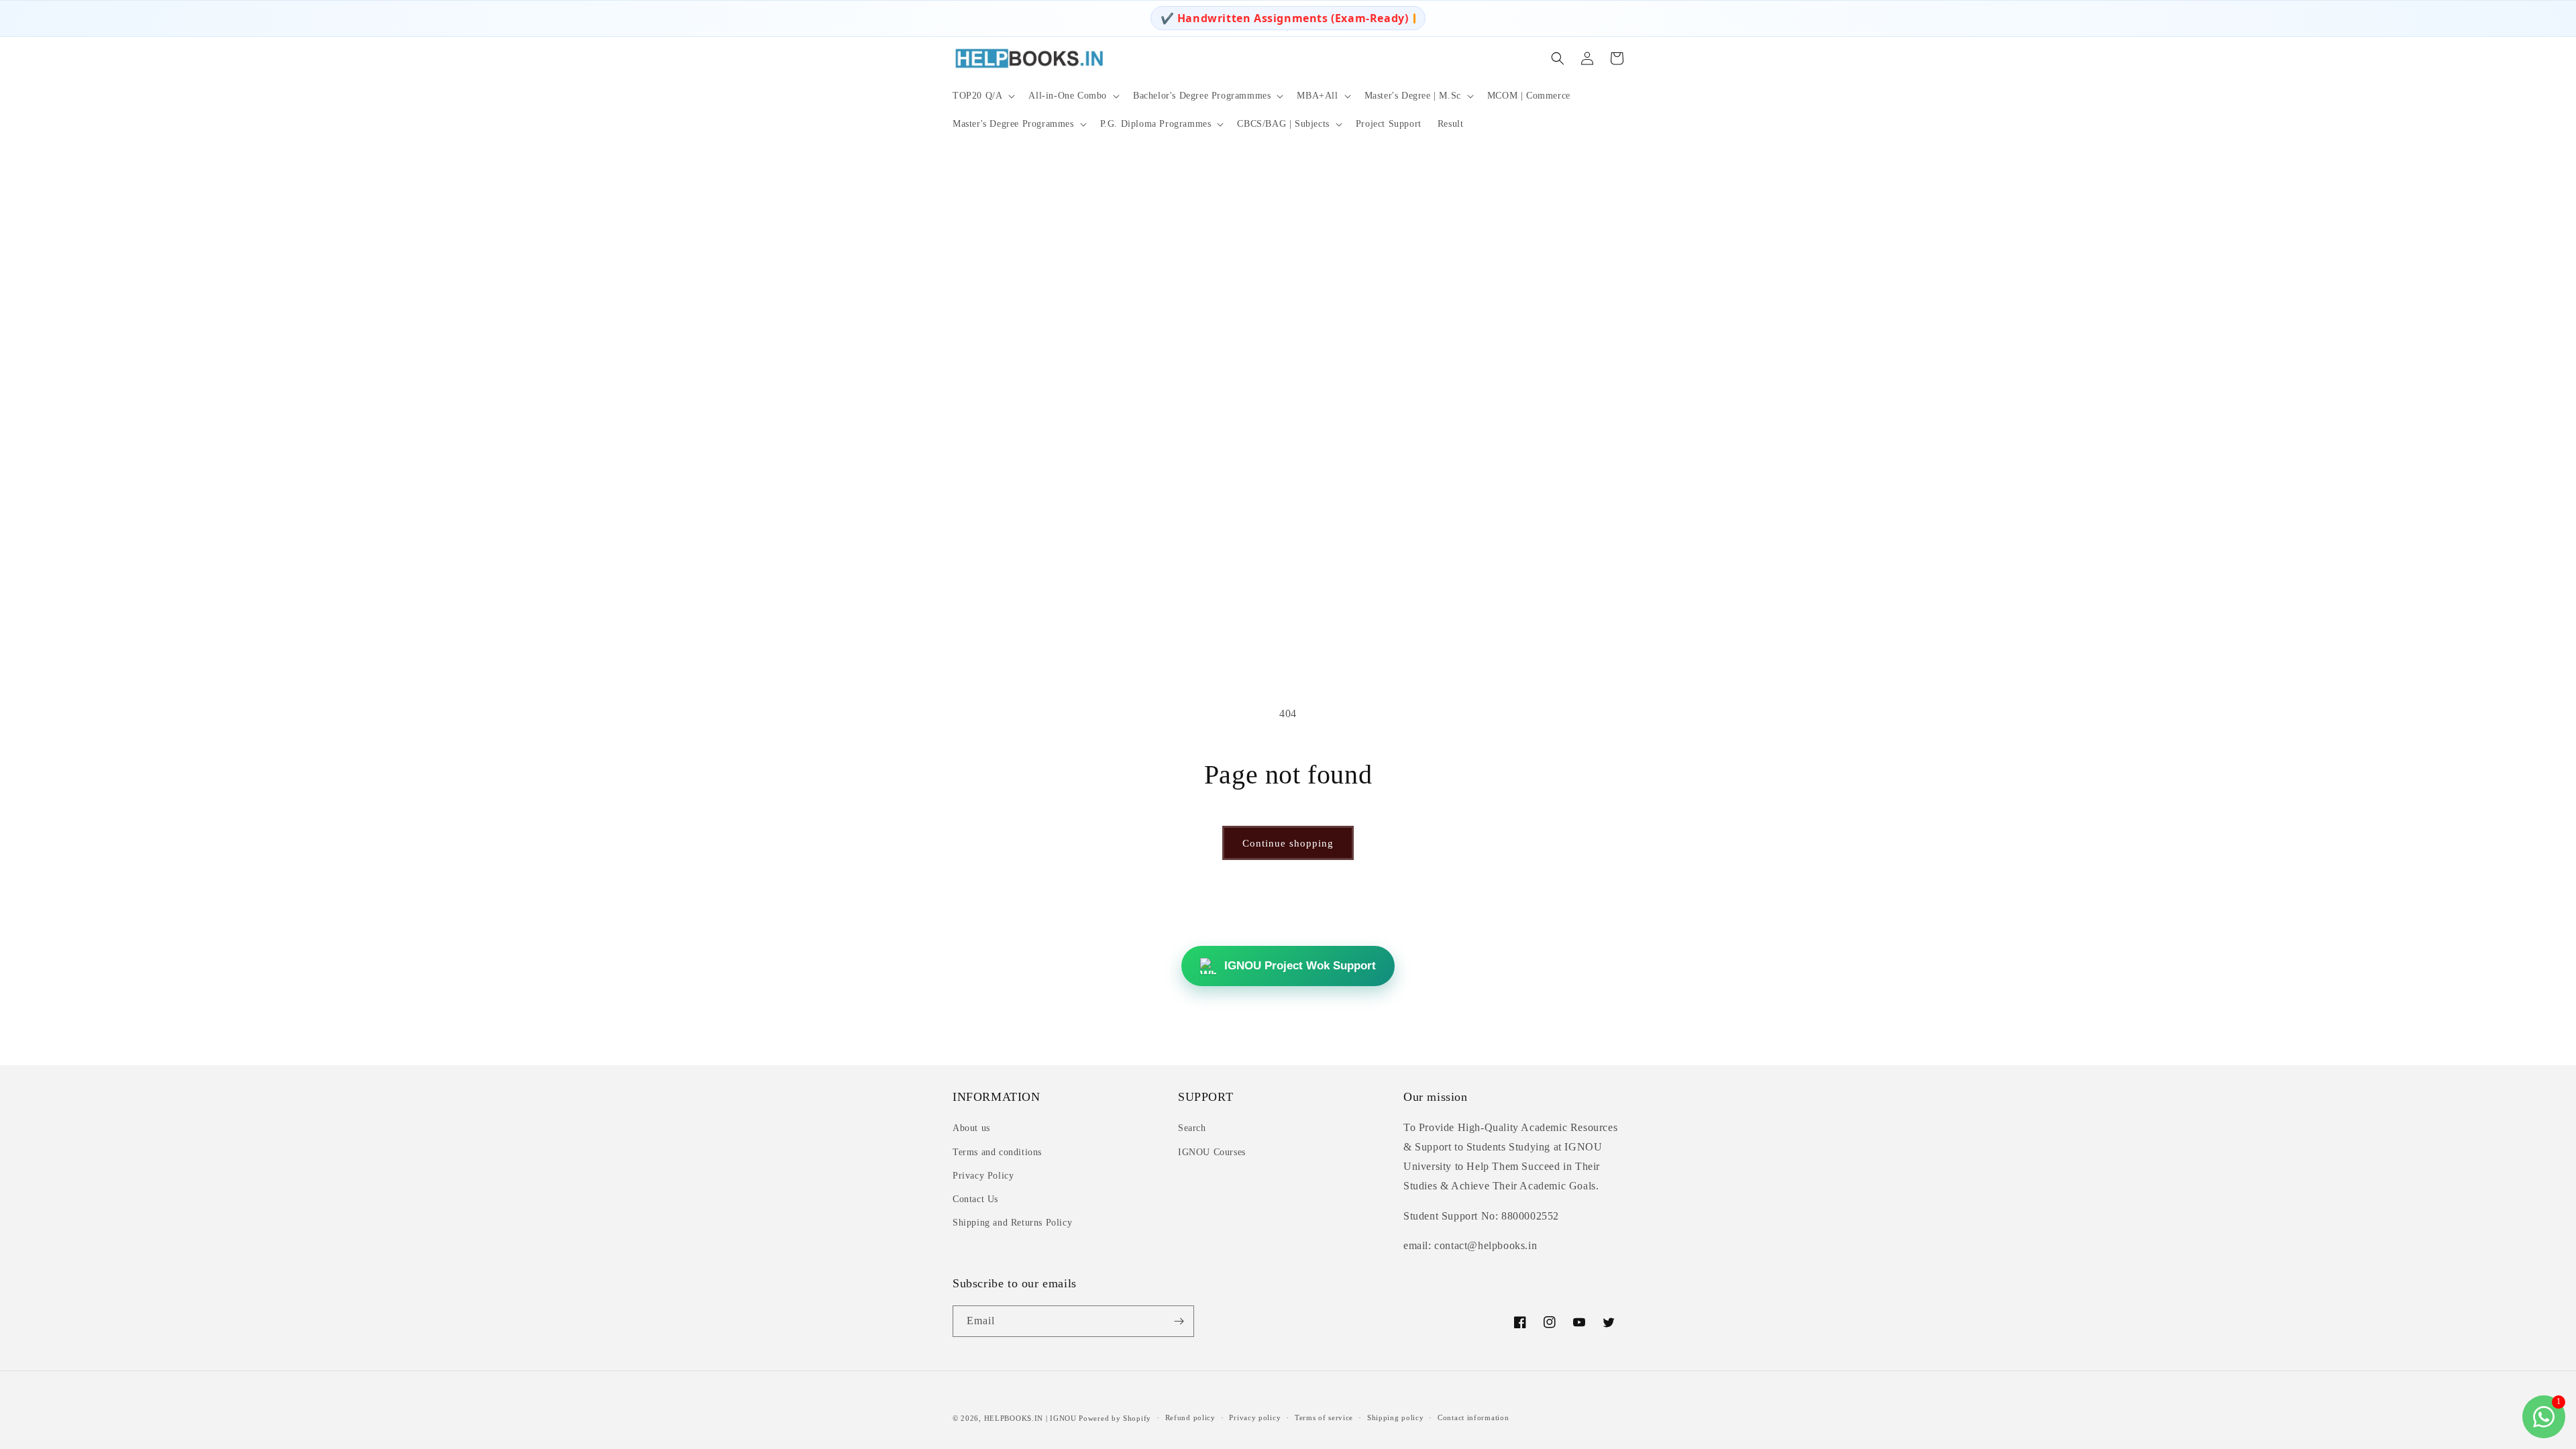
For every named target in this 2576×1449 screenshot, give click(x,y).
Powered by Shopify (1115, 1418)
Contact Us (975, 1199)
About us (971, 1128)
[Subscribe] (1179, 1321)
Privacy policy (1255, 1417)
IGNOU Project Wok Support (1300, 966)
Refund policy (1190, 1417)
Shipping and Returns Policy (1012, 1223)
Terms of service (1324, 1417)
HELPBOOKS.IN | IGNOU (1030, 1418)
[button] (982, 96)
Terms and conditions (997, 1152)
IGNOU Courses (1212, 1152)
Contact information (1473, 1417)
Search (1192, 1128)
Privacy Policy (983, 1176)
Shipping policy (1396, 1417)
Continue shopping (1288, 843)
